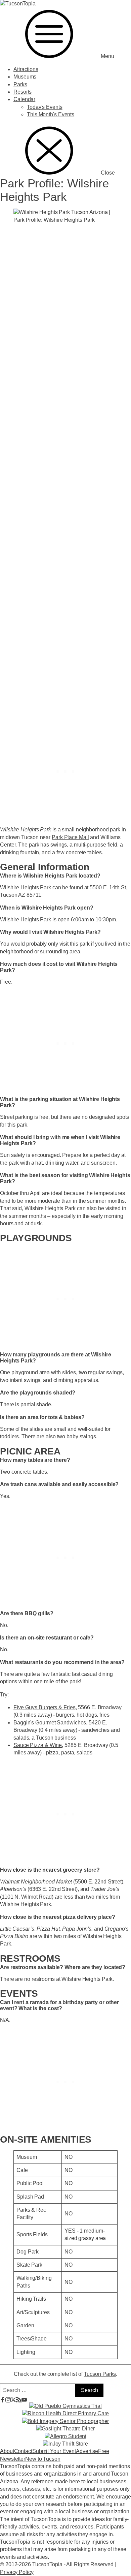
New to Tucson (43, 2459)
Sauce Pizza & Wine (38, 1745)
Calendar (24, 99)
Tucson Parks (100, 2374)
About (7, 2451)
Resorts (23, 92)
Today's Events (45, 107)
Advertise (87, 2451)
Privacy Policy (17, 2572)
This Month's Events (51, 114)
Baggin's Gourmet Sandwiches (50, 1723)
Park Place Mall (70, 837)
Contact (23, 2451)
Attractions (26, 69)
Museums (25, 77)
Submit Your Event (54, 2451)
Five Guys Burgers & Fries (45, 1707)
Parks (20, 84)
